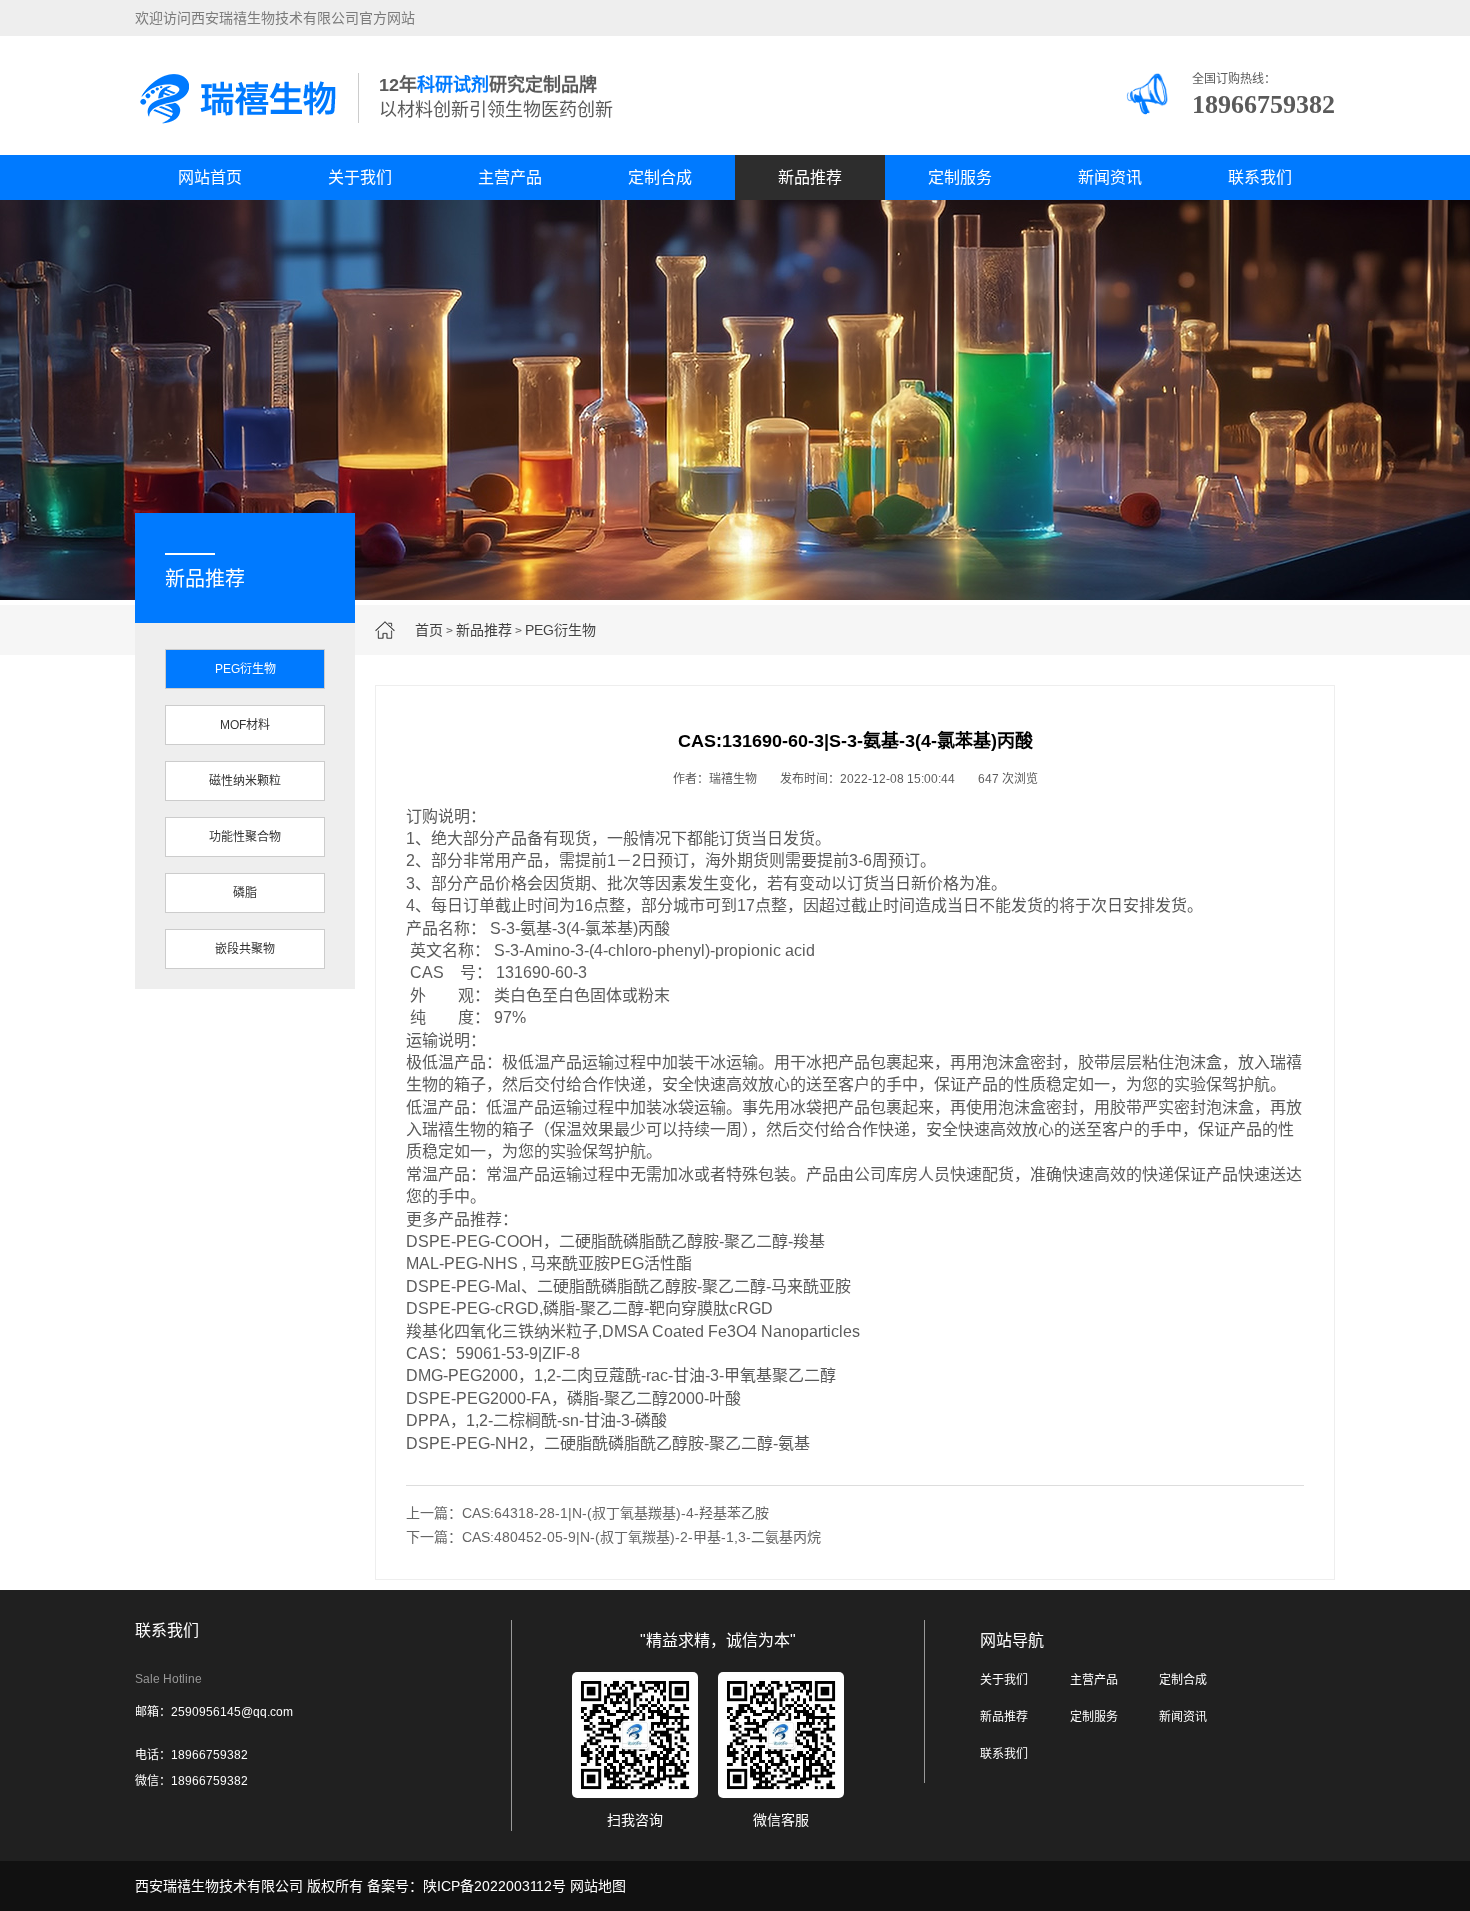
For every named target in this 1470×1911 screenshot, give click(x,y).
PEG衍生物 (560, 630)
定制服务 (960, 177)
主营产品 (510, 177)
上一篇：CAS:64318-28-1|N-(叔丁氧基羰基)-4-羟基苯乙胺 (587, 1513)
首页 (429, 630)
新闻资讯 (1110, 177)
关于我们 (360, 177)
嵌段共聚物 (245, 949)
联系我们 (1260, 177)
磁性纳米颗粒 (245, 781)
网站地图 (598, 1886)
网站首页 (210, 177)
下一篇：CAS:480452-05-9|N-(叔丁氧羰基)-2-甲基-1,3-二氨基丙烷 (613, 1537)
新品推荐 (810, 177)
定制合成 (660, 177)
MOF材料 (245, 725)
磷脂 (245, 893)
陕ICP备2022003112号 (494, 1886)
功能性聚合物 (245, 837)
